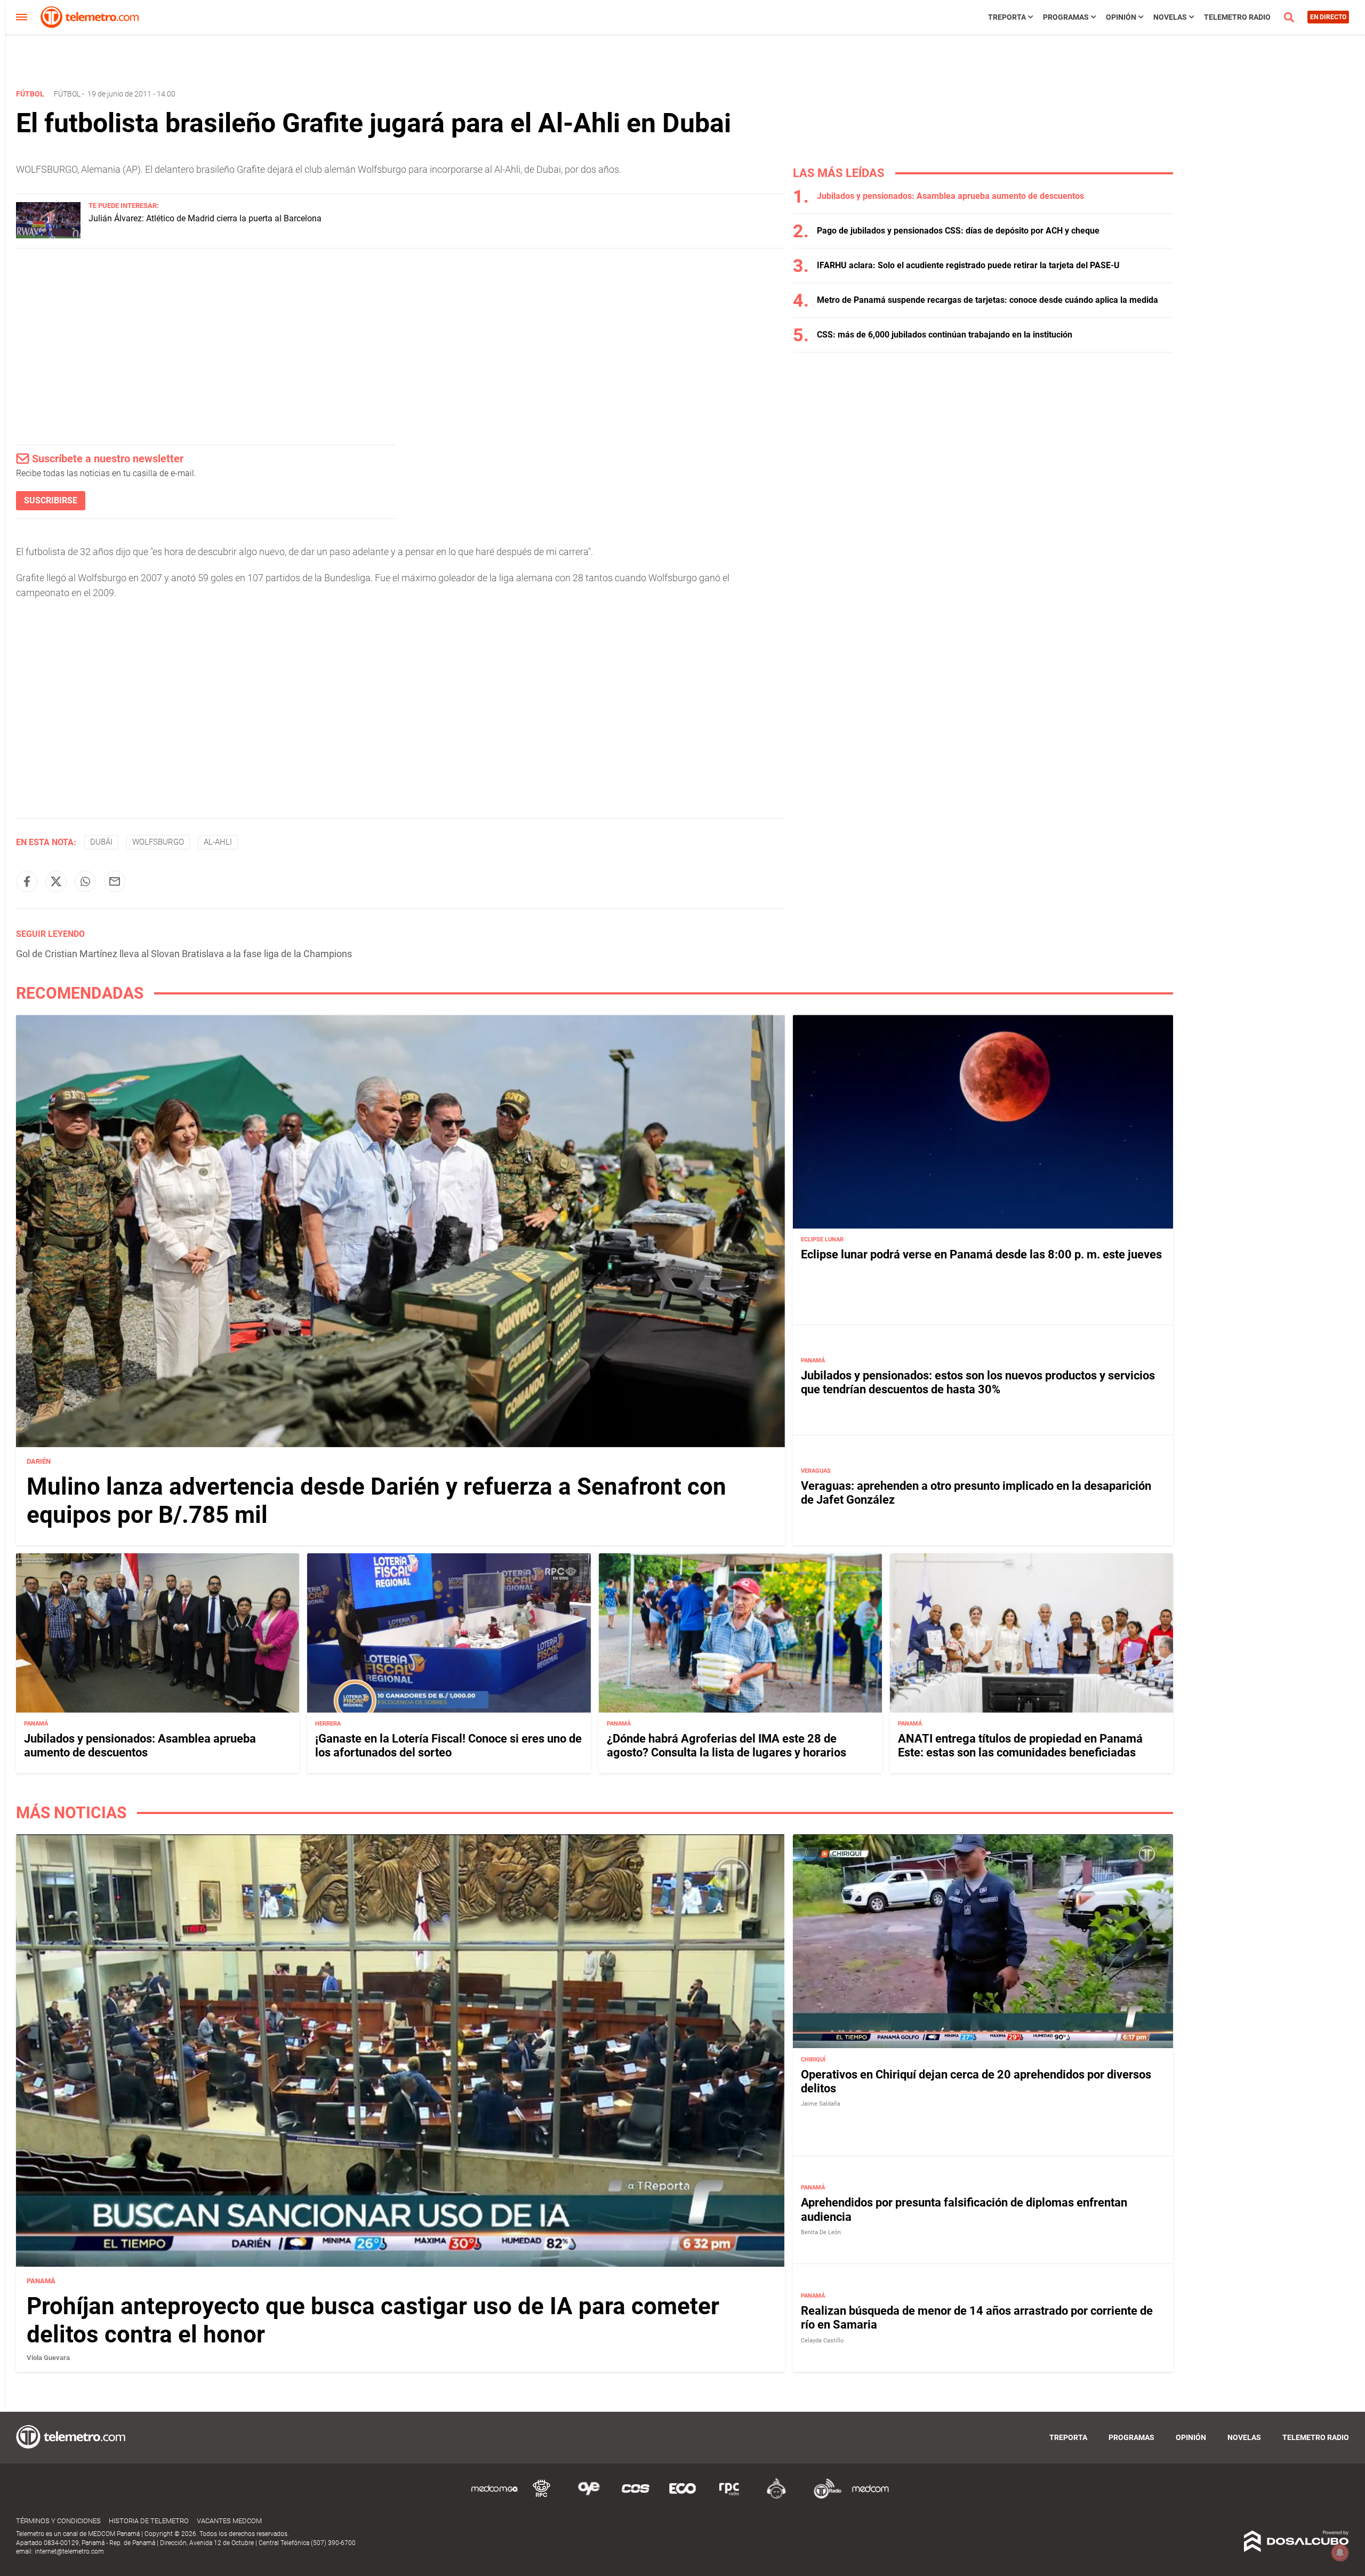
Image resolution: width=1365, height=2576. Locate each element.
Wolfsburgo (158, 842)
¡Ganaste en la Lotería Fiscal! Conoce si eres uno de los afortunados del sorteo (448, 1746)
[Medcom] (870, 2497)
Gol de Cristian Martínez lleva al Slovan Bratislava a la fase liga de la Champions (184, 954)
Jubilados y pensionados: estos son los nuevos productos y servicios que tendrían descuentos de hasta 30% (978, 1382)
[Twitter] (56, 881)
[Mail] (115, 881)
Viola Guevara (48, 2358)
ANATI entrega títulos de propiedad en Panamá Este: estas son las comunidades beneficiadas (1020, 1746)
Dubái (101, 842)
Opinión (1121, 17)
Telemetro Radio (1237, 17)
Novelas (1170, 17)
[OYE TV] (589, 2497)
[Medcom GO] (495, 2497)
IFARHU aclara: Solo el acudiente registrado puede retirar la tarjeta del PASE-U (968, 265)
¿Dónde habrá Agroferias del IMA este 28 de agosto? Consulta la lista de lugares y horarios (726, 1746)
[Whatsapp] (85, 881)
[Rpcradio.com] (729, 2497)
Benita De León (821, 2232)
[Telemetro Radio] (823, 2497)
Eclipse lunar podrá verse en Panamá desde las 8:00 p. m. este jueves (981, 1254)
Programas (1066, 17)
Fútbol (67, 94)
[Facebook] (27, 881)
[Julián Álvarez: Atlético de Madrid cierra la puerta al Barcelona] (48, 235)
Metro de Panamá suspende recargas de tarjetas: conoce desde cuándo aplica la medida (987, 300)
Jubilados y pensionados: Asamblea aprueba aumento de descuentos (950, 196)
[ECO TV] (682, 2497)
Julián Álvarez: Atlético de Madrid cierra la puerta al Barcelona (205, 218)
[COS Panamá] (636, 2497)
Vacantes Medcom (229, 2521)
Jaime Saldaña (821, 2104)
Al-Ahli (218, 842)
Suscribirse (51, 500)
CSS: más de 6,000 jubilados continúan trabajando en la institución (945, 335)
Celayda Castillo (822, 2341)
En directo (1328, 17)
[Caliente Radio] (776, 2497)
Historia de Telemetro (149, 2521)
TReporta (1007, 17)
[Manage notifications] (1340, 2553)
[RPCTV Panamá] (542, 2497)
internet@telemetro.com (69, 2551)
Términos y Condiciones (58, 2521)
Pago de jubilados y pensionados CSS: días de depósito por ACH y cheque (958, 231)
